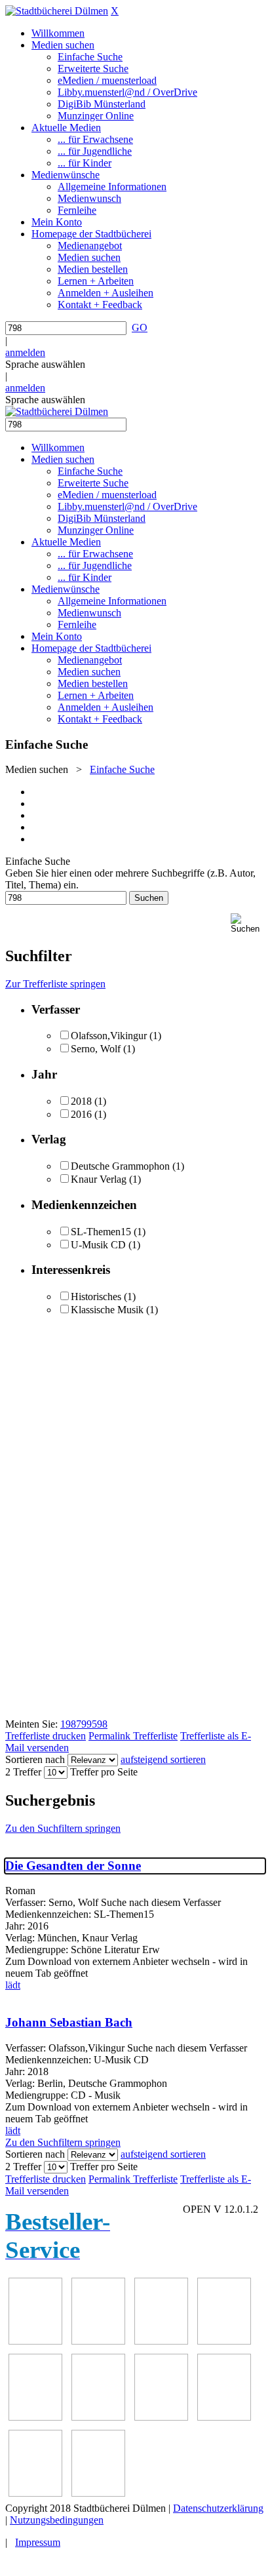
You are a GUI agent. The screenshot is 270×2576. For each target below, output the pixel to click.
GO (140, 327)
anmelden (25, 352)
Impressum (38, 2542)
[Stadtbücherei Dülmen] (57, 11)
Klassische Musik (107, 1310)
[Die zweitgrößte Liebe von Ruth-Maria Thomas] (35, 2493)
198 (68, 1724)
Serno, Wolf (96, 1049)
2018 (81, 1101)
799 (84, 1724)
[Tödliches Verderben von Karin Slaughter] (98, 2493)
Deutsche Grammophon (120, 1166)
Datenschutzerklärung (218, 2508)
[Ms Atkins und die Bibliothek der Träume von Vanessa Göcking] (98, 2341)
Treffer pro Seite (104, 1772)
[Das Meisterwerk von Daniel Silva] (98, 2417)
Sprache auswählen (45, 364)
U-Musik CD (98, 1245)
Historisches (96, 1297)
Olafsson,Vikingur (109, 1036)
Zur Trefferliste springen (55, 984)
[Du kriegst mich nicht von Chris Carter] (161, 2417)
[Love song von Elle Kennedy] (224, 2341)
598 (100, 1724)
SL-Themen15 (101, 1232)
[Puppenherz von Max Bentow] (224, 2417)
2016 (81, 1114)
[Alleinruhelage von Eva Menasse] (35, 2341)
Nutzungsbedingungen (57, 2520)
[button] (248, 923)
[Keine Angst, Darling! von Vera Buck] (35, 2417)
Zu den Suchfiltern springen (63, 1828)
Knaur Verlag (99, 1179)
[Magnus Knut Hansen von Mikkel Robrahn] (161, 2341)
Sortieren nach (35, 1759)
